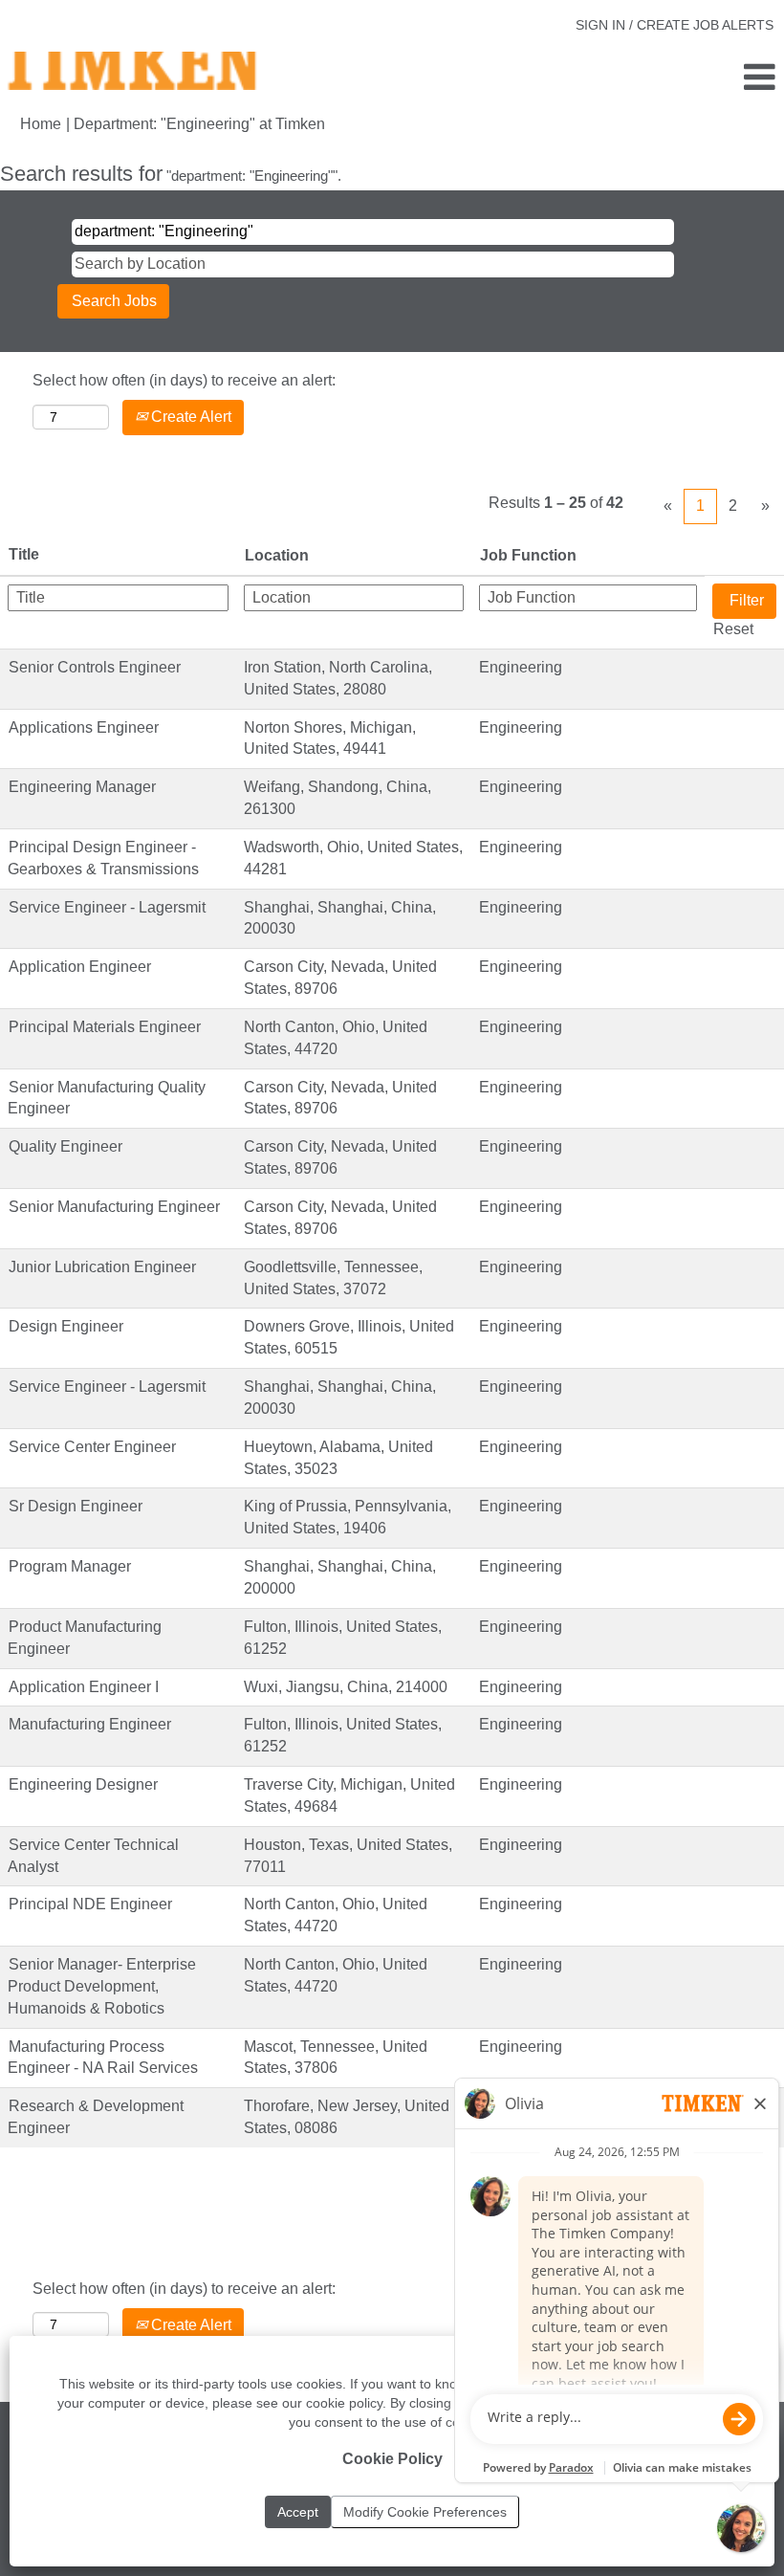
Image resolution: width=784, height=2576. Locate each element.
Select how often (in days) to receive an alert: (184, 380)
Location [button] (277, 555)
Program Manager (70, 1566)
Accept (298, 2512)
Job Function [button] (528, 555)
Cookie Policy (392, 2459)
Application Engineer (80, 967)
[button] (653, 78)
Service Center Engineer (92, 1447)
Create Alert (189, 417)
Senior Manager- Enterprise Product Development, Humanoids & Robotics (102, 1986)
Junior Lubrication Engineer (102, 1267)
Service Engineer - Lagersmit (107, 907)
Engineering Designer (83, 1784)
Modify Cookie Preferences (425, 2512)
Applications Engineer (84, 727)
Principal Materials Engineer (105, 1027)
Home (41, 124)
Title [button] (24, 554)
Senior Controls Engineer (95, 667)
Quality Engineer (65, 1146)
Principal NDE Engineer (90, 1904)
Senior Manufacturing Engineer (114, 1207)
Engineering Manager (82, 787)
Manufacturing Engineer (90, 1724)
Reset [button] (733, 629)
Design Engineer (66, 1326)
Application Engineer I (84, 1687)
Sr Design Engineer (76, 1506)
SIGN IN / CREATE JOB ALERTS (675, 25)
